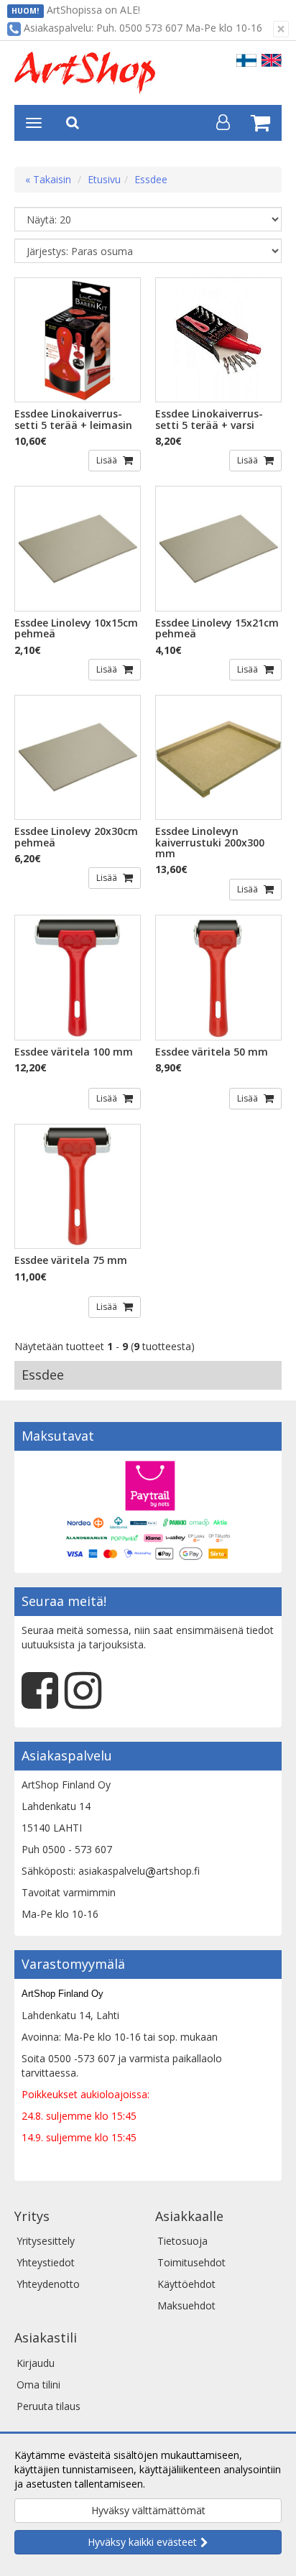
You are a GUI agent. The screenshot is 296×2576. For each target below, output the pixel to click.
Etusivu (104, 179)
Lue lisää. (170, 2484)
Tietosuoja (182, 2241)
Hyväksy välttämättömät (148, 2510)
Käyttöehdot (186, 2284)
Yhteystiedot (46, 2262)
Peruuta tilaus (48, 2406)
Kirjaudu (36, 2363)
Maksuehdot (186, 2305)
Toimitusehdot (191, 2262)
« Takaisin (48, 179)
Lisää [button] (108, 460)
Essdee (151, 179)
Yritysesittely (46, 2241)
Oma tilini (38, 2385)
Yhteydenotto (48, 2284)
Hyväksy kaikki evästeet (142, 2542)
